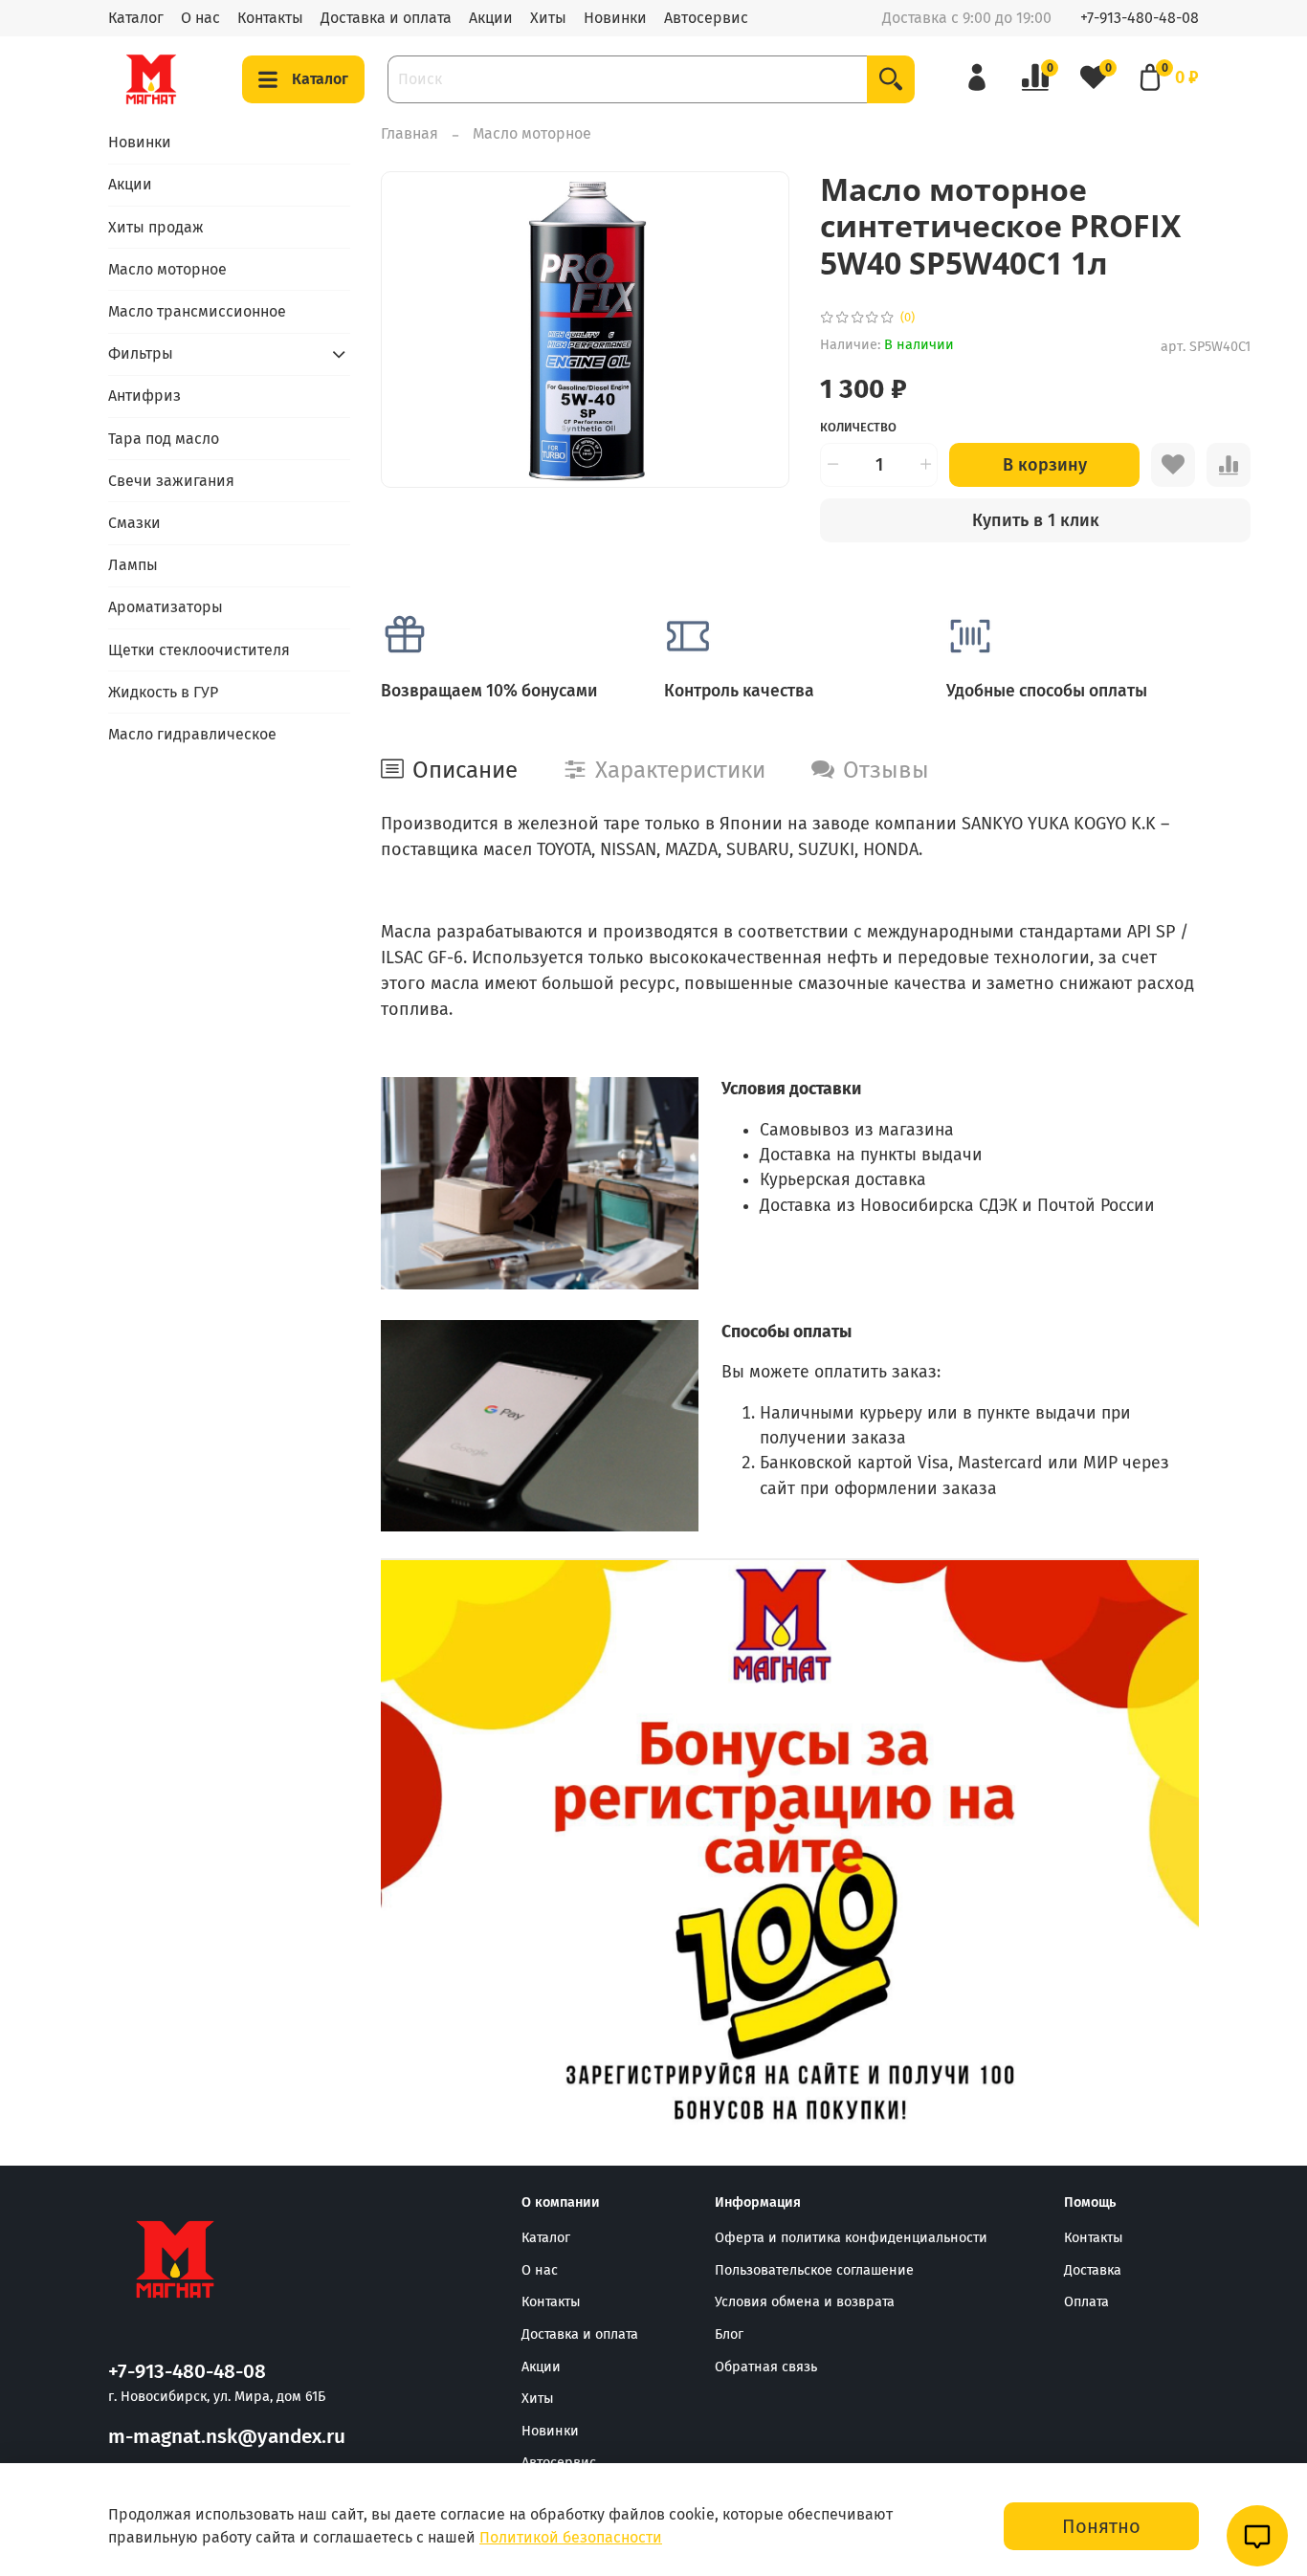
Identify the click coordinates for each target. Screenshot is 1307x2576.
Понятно (1101, 2526)
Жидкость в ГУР (163, 692)
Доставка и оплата (386, 18)
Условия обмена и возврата (805, 2302)
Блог (729, 2334)
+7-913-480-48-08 (1140, 18)
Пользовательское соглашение (814, 2270)
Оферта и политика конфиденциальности (851, 2238)
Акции (491, 18)
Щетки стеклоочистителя (199, 650)
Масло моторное (532, 133)
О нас (200, 18)
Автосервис (706, 18)
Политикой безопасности (571, 2537)
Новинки (615, 18)
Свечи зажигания (171, 481)
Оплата (1086, 2302)
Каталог (136, 18)
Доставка (1093, 2270)
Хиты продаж (156, 227)
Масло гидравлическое (192, 734)
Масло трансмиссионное (197, 311)
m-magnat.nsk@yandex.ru (227, 2437)
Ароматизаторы (166, 607)
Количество (858, 427)
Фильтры (141, 353)
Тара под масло (164, 439)
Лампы (133, 565)
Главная (410, 133)
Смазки (134, 523)
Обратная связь (766, 2367)
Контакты (270, 18)
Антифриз (144, 396)
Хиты (548, 18)
